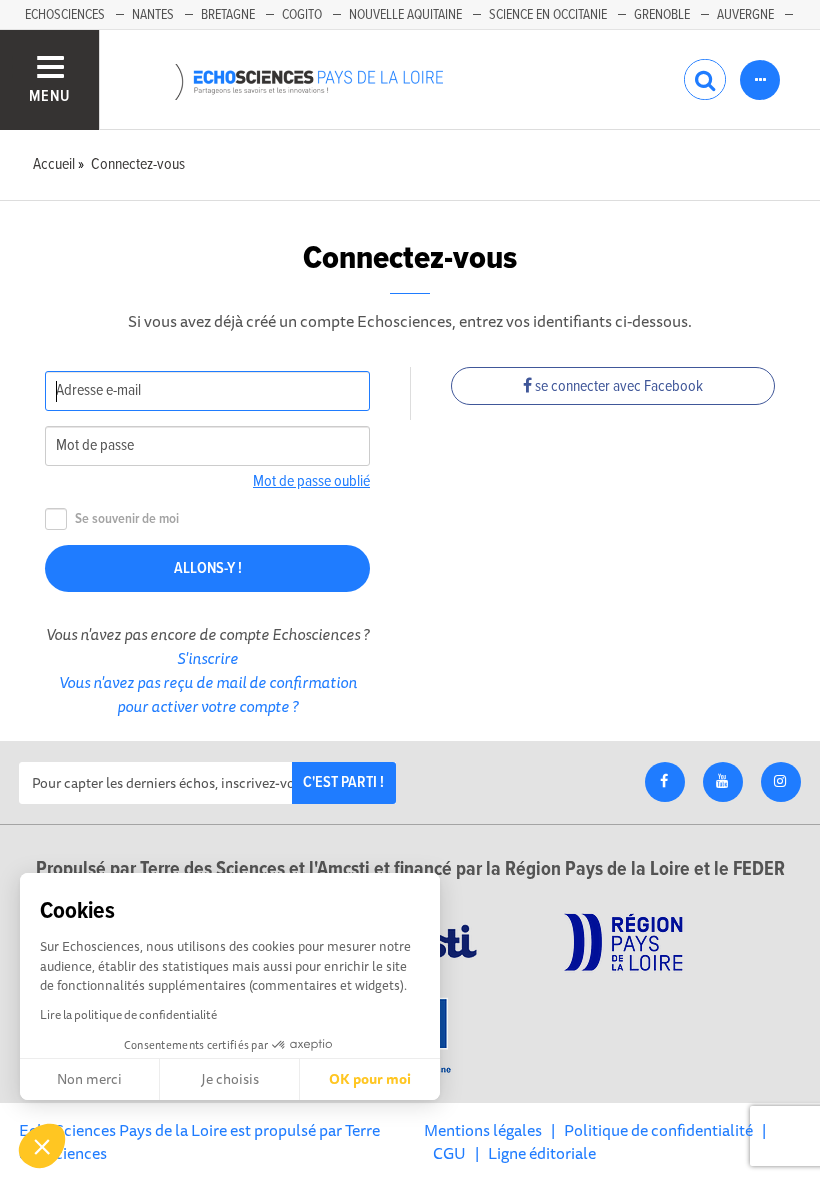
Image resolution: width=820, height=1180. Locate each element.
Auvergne (745, 15)
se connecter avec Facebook (617, 386)
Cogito (302, 15)
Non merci (89, 1079)
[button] (42, 1146)
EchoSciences (65, 15)
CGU (449, 1153)
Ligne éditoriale (542, 1153)
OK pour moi (370, 1079)
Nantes (153, 15)
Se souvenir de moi (127, 519)
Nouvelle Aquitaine (405, 15)
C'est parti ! (343, 782)
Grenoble (662, 15)
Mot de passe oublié (311, 481)
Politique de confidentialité (658, 1130)
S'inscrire (207, 658)
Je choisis (230, 1079)
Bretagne (228, 15)
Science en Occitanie (548, 15)
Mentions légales (483, 1130)
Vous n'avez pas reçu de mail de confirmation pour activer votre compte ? (208, 694)
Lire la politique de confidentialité (128, 1014)
